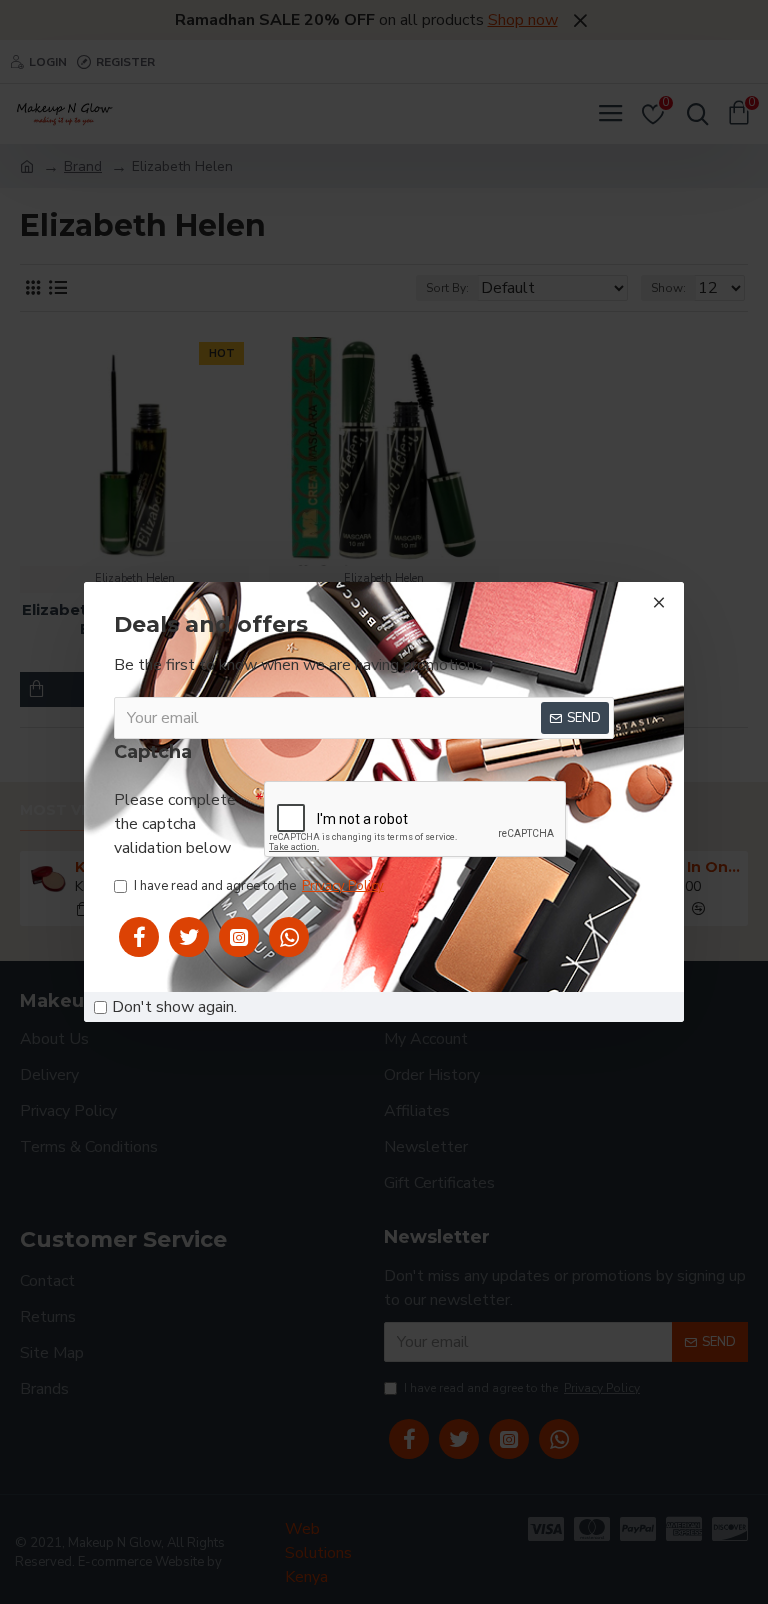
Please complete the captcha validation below (175, 824)
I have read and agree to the (259, 886)
